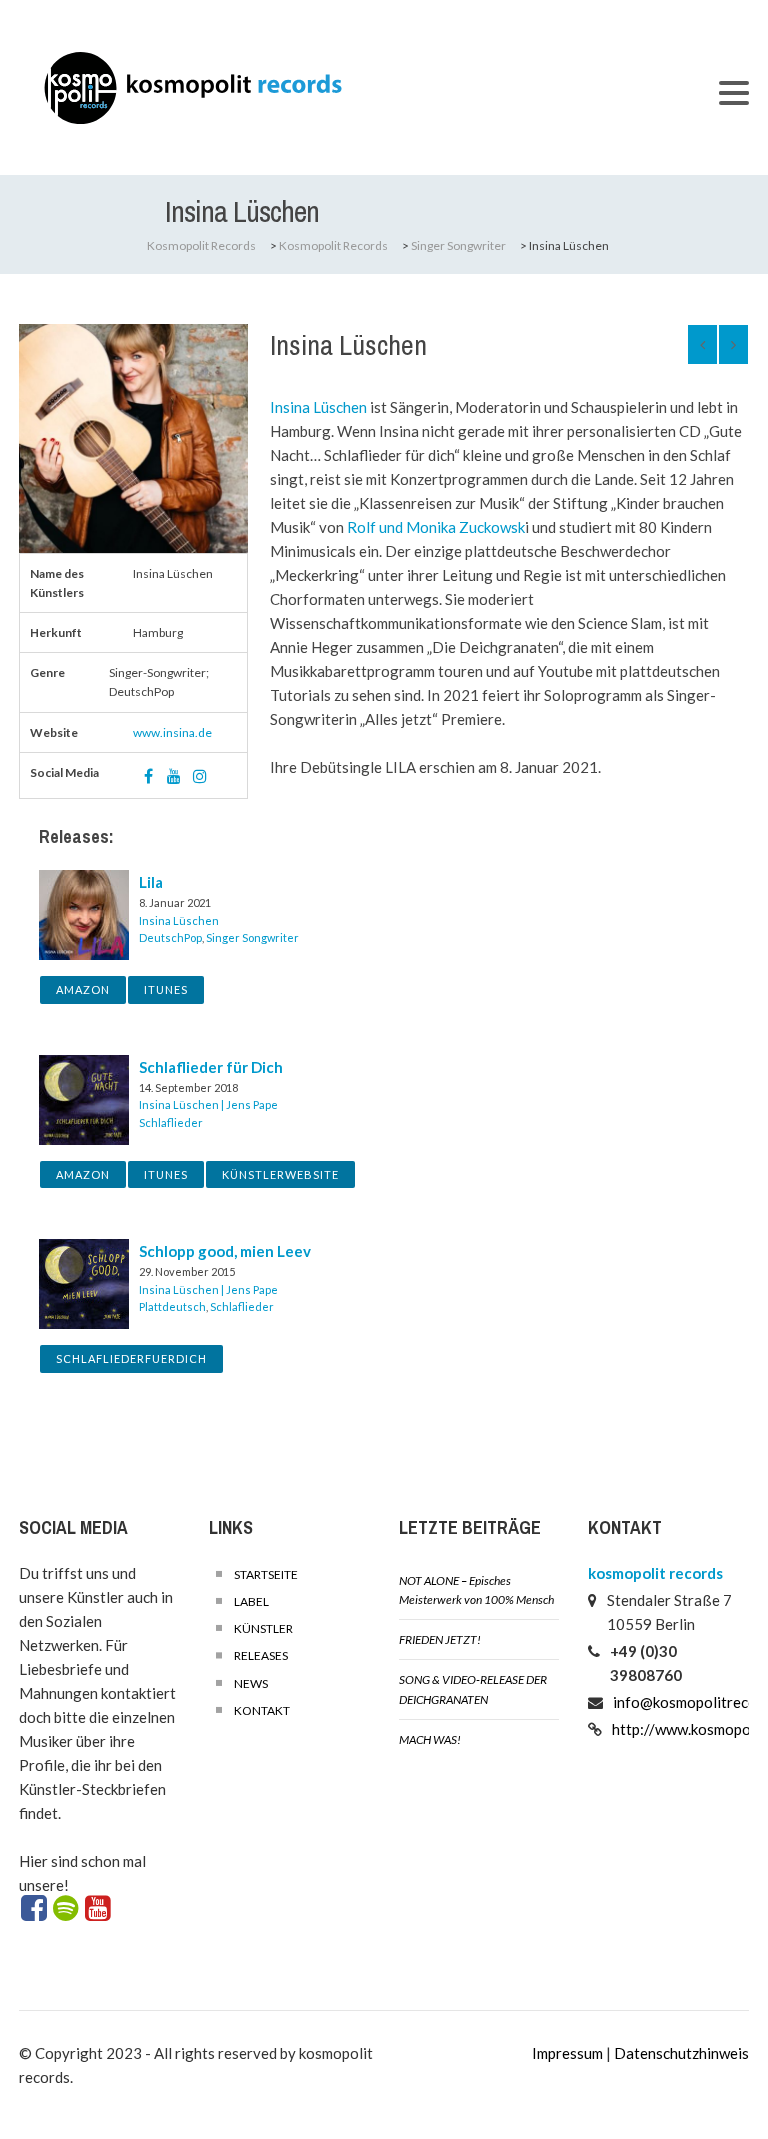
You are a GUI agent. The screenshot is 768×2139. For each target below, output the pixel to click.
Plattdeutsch (172, 1306)
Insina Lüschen (318, 407)
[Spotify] (65, 1909)
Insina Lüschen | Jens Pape (208, 1104)
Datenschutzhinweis (681, 2053)
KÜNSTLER (263, 1628)
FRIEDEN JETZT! (440, 1639)
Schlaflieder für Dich (211, 1067)
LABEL (251, 1601)
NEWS (251, 1683)
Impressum (567, 2053)
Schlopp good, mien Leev (225, 1251)
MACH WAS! (430, 1739)
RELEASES (261, 1655)
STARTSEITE (266, 1574)
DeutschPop (170, 937)
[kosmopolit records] (359, 87)
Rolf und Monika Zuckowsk (436, 527)
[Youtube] (98, 1909)
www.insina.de (172, 732)
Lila (151, 882)
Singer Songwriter (252, 937)
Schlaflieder (171, 1122)
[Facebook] (33, 1909)
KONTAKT (262, 1710)
